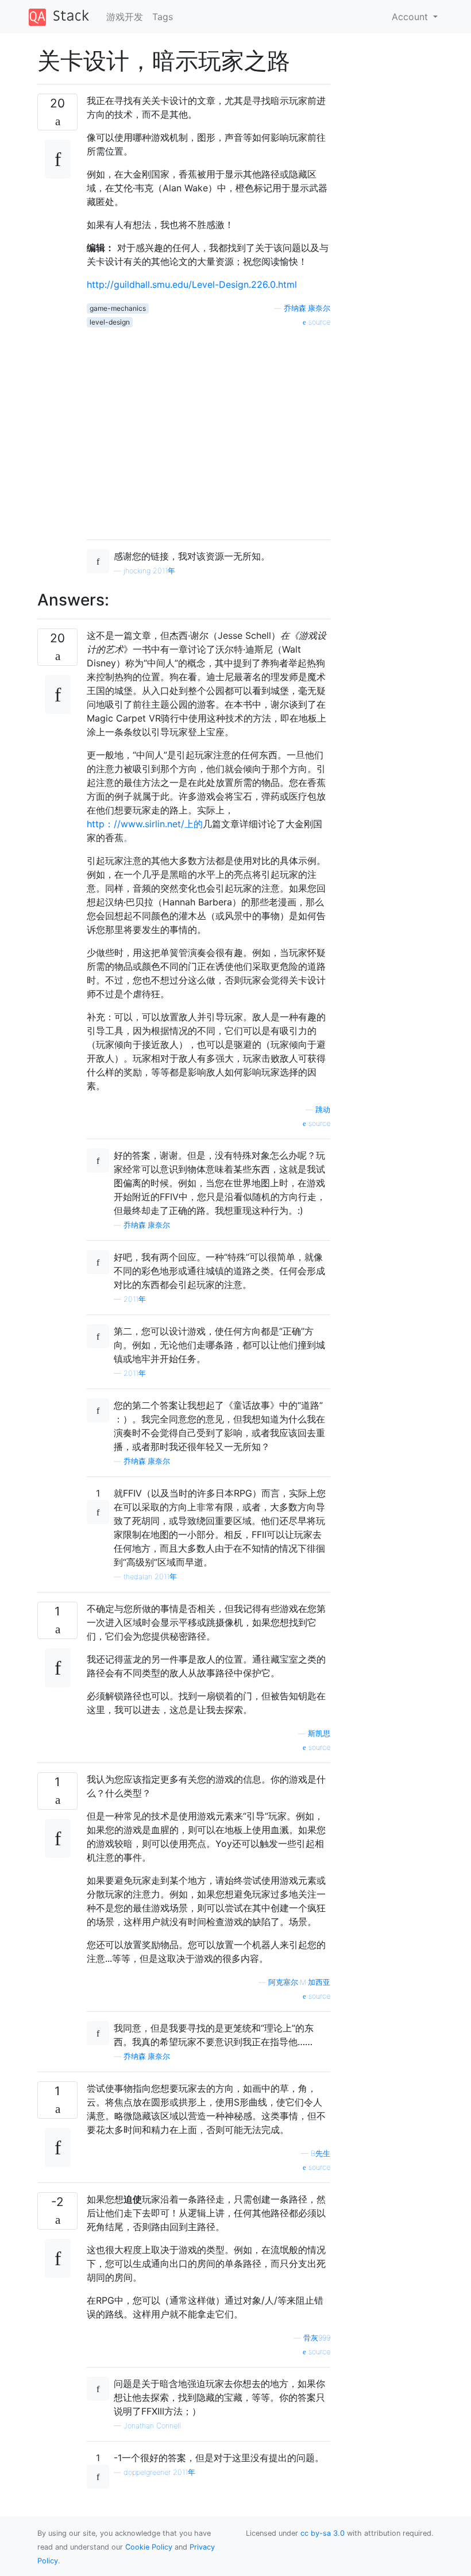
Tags (163, 17)
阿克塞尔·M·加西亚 (299, 1982)
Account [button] (411, 17)
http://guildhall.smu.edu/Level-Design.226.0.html (192, 284)
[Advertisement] (209, 429)
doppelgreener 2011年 (159, 2472)
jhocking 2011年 (149, 571)
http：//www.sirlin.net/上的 (145, 824)
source (318, 322)
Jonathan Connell (152, 2426)
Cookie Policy (149, 2547)
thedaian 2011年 (150, 1577)
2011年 (135, 1299)
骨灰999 (317, 2338)
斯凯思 (319, 1734)
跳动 (323, 1110)
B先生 (321, 2153)
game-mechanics (118, 308)
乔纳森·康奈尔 (307, 308)
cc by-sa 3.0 (323, 2533)
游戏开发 (125, 17)
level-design (110, 322)
